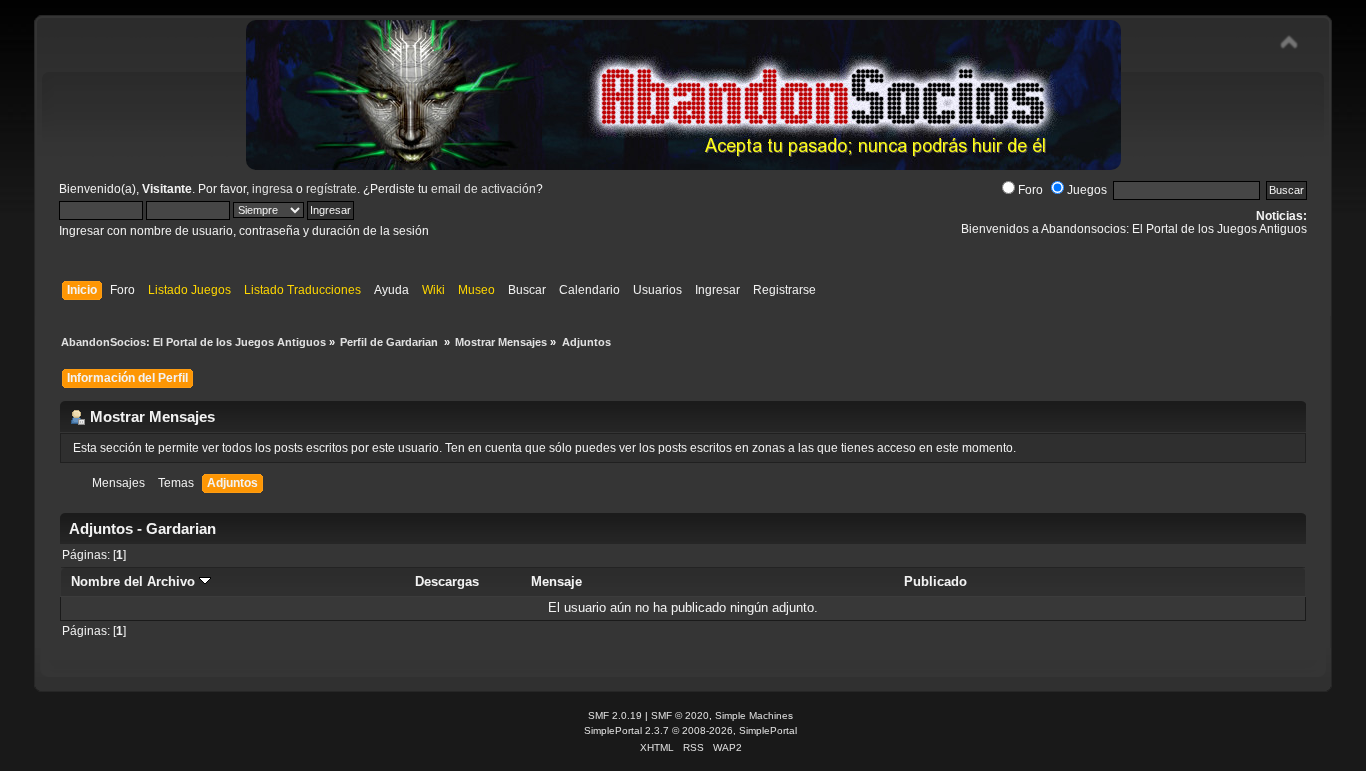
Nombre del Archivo (135, 581)
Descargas (447, 581)
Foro (1030, 190)
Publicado (935, 581)
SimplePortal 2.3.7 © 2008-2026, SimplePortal (690, 730)
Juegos (1087, 190)
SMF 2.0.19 (615, 715)
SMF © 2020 (680, 715)
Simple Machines (754, 715)
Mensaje (556, 581)
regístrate (331, 189)
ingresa (272, 189)
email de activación (483, 189)
